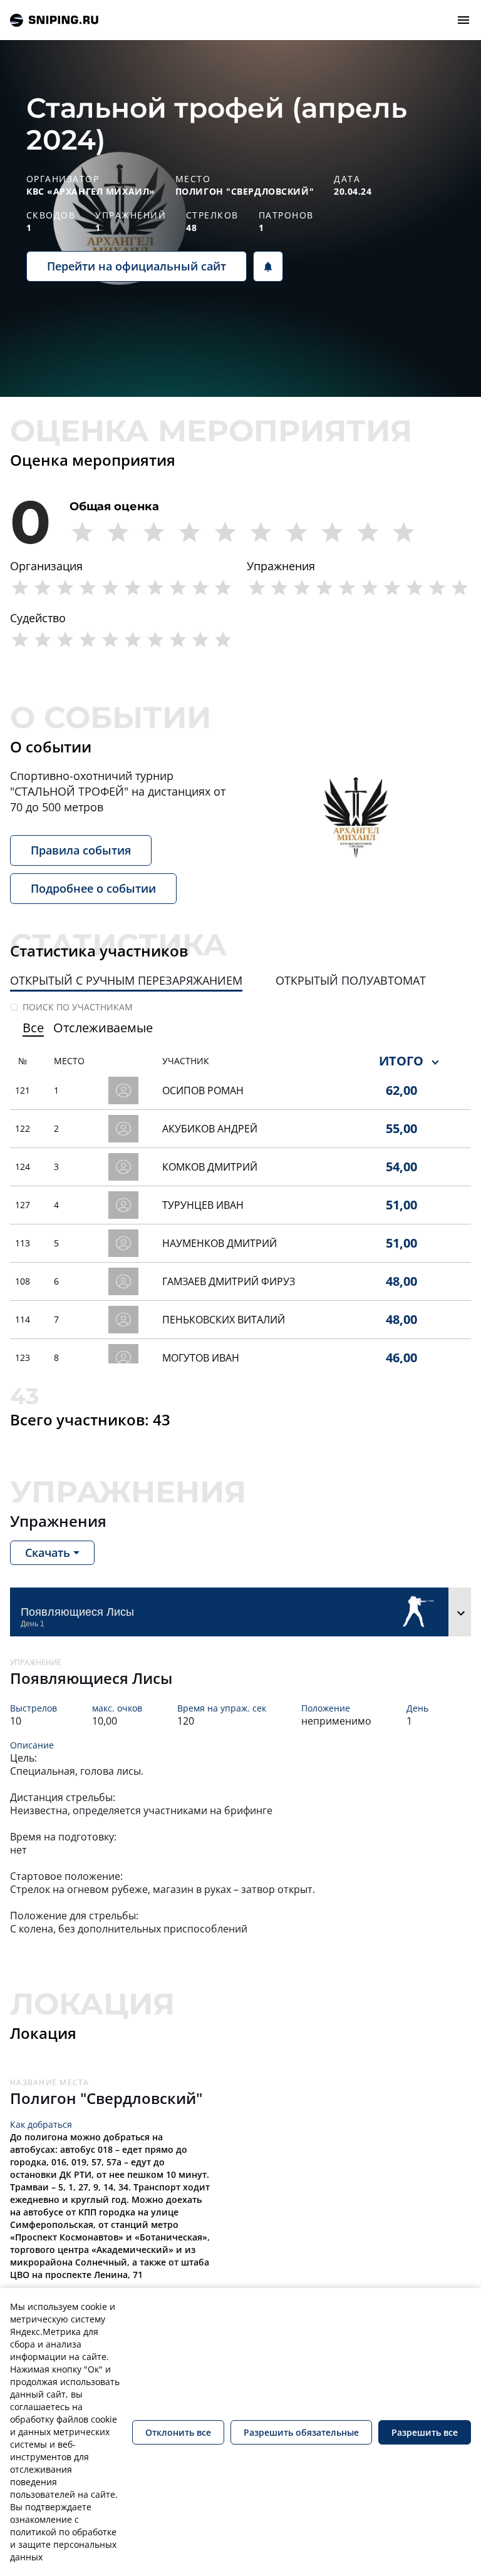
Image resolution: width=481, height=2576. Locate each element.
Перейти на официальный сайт (137, 266)
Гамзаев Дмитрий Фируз (229, 1281)
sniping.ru (54, 20)
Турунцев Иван (203, 1205)
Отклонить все (178, 2432)
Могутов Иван (201, 1358)
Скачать (48, 1552)
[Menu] (463, 20)
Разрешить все (425, 2432)
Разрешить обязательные (301, 2432)
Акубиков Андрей (210, 1129)
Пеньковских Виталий (224, 1320)
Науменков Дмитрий (220, 1243)
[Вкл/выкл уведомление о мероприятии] (268, 266)
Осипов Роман (203, 1090)
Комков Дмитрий (210, 1167)
